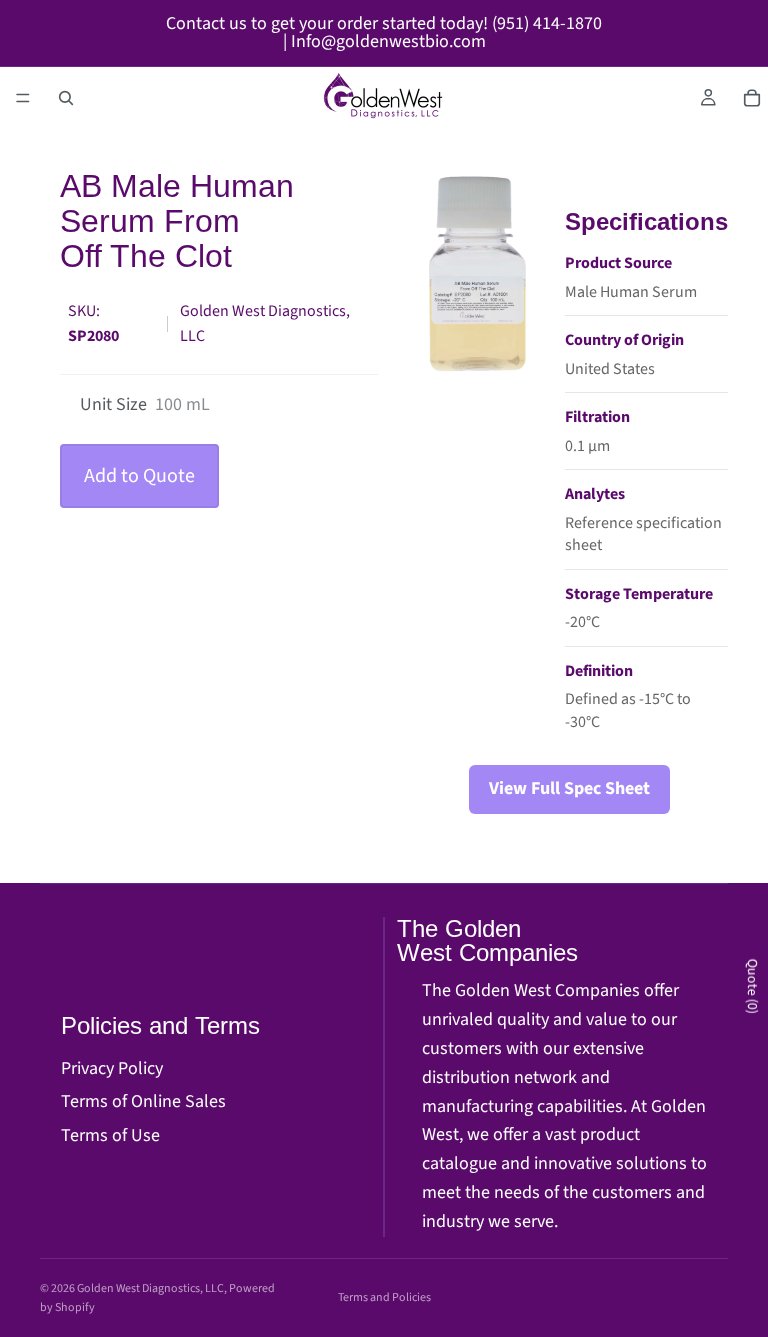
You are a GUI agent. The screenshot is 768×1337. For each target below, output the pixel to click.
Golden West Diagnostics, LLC (150, 1288)
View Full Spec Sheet (569, 788)
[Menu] (23, 98)
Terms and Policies (384, 1297)
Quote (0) (752, 986)
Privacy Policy (112, 1068)
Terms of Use (110, 1135)
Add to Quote (139, 476)
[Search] (66, 98)
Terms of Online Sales (143, 1101)
